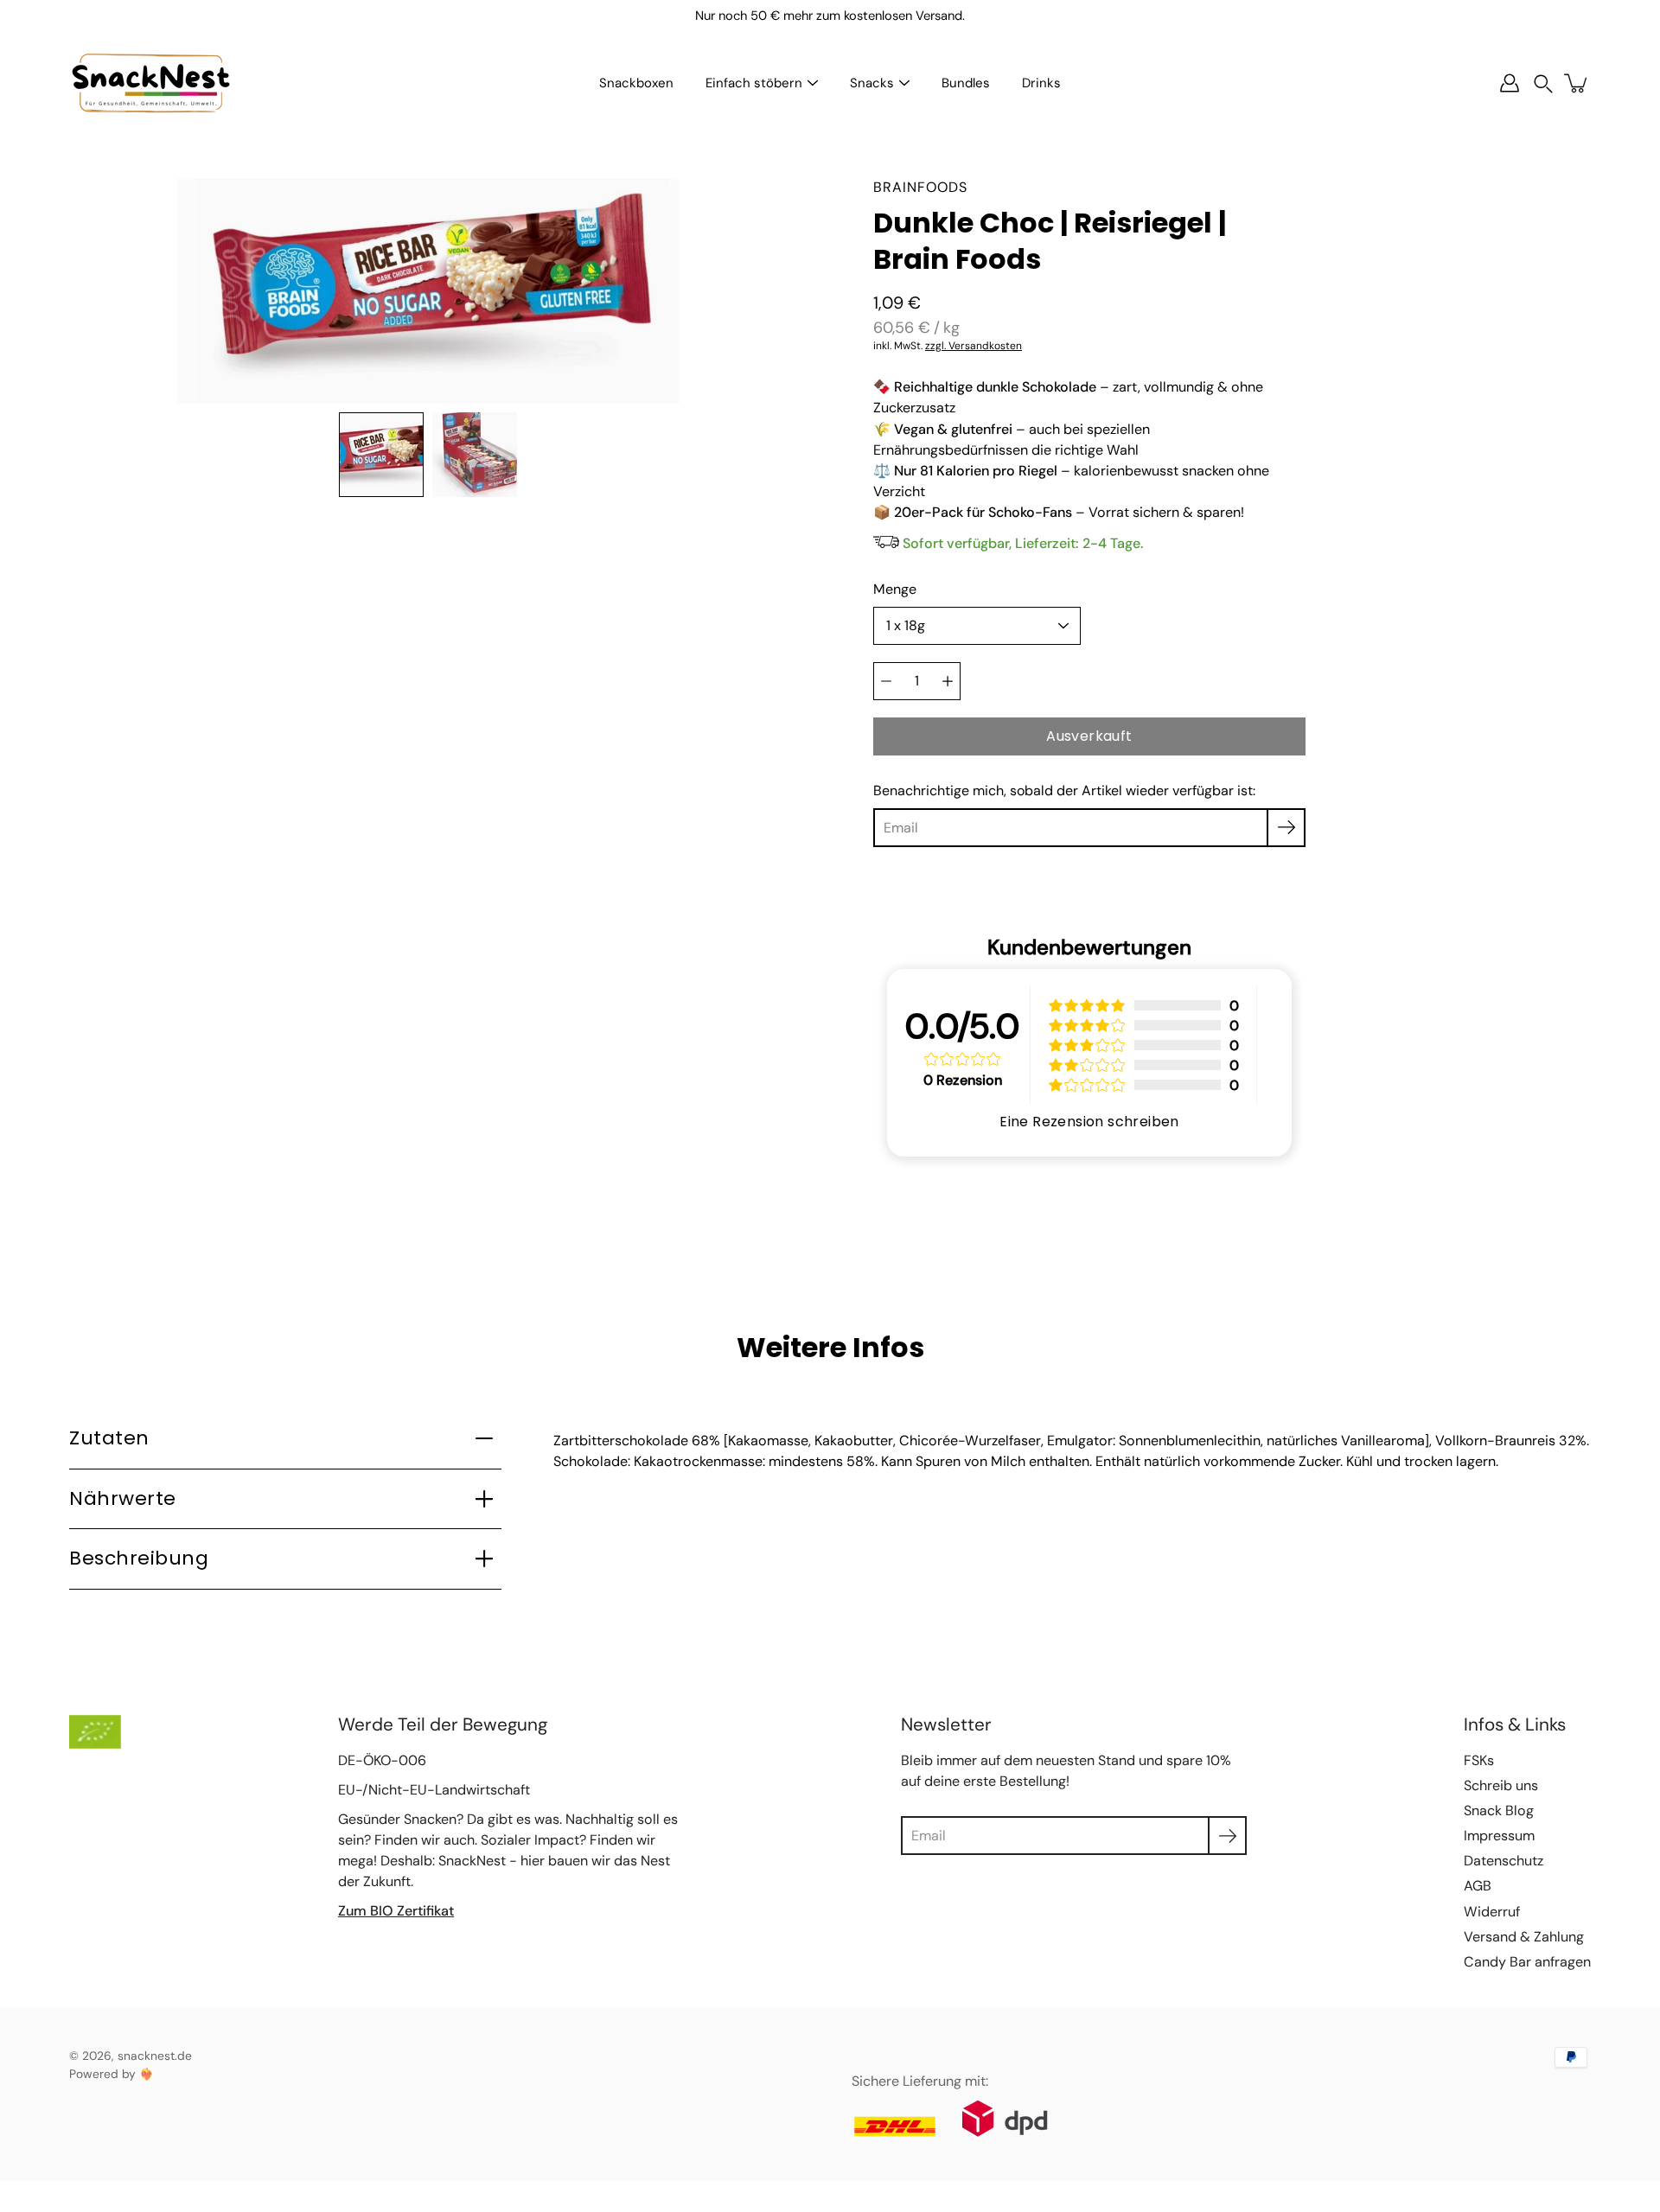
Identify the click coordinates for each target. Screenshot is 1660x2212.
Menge (895, 589)
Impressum (1499, 1836)
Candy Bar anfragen (1527, 1962)
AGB (1478, 1886)
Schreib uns (1501, 1785)
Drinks (1041, 83)
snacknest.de (155, 2056)
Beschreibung (139, 1558)
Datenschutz (1504, 1861)
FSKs (1479, 1760)
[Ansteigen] (948, 681)
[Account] (1510, 83)
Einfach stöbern (754, 83)
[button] (1543, 83)
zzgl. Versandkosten (974, 346)
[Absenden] (1227, 1836)
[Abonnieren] (1286, 828)
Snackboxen (636, 83)
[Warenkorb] (1577, 83)
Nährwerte (123, 1498)
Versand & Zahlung (1524, 1937)
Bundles (966, 83)
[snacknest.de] (151, 83)
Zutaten (109, 1438)
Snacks (872, 83)
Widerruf (1492, 1912)
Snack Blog (1499, 1810)
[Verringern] (886, 681)
